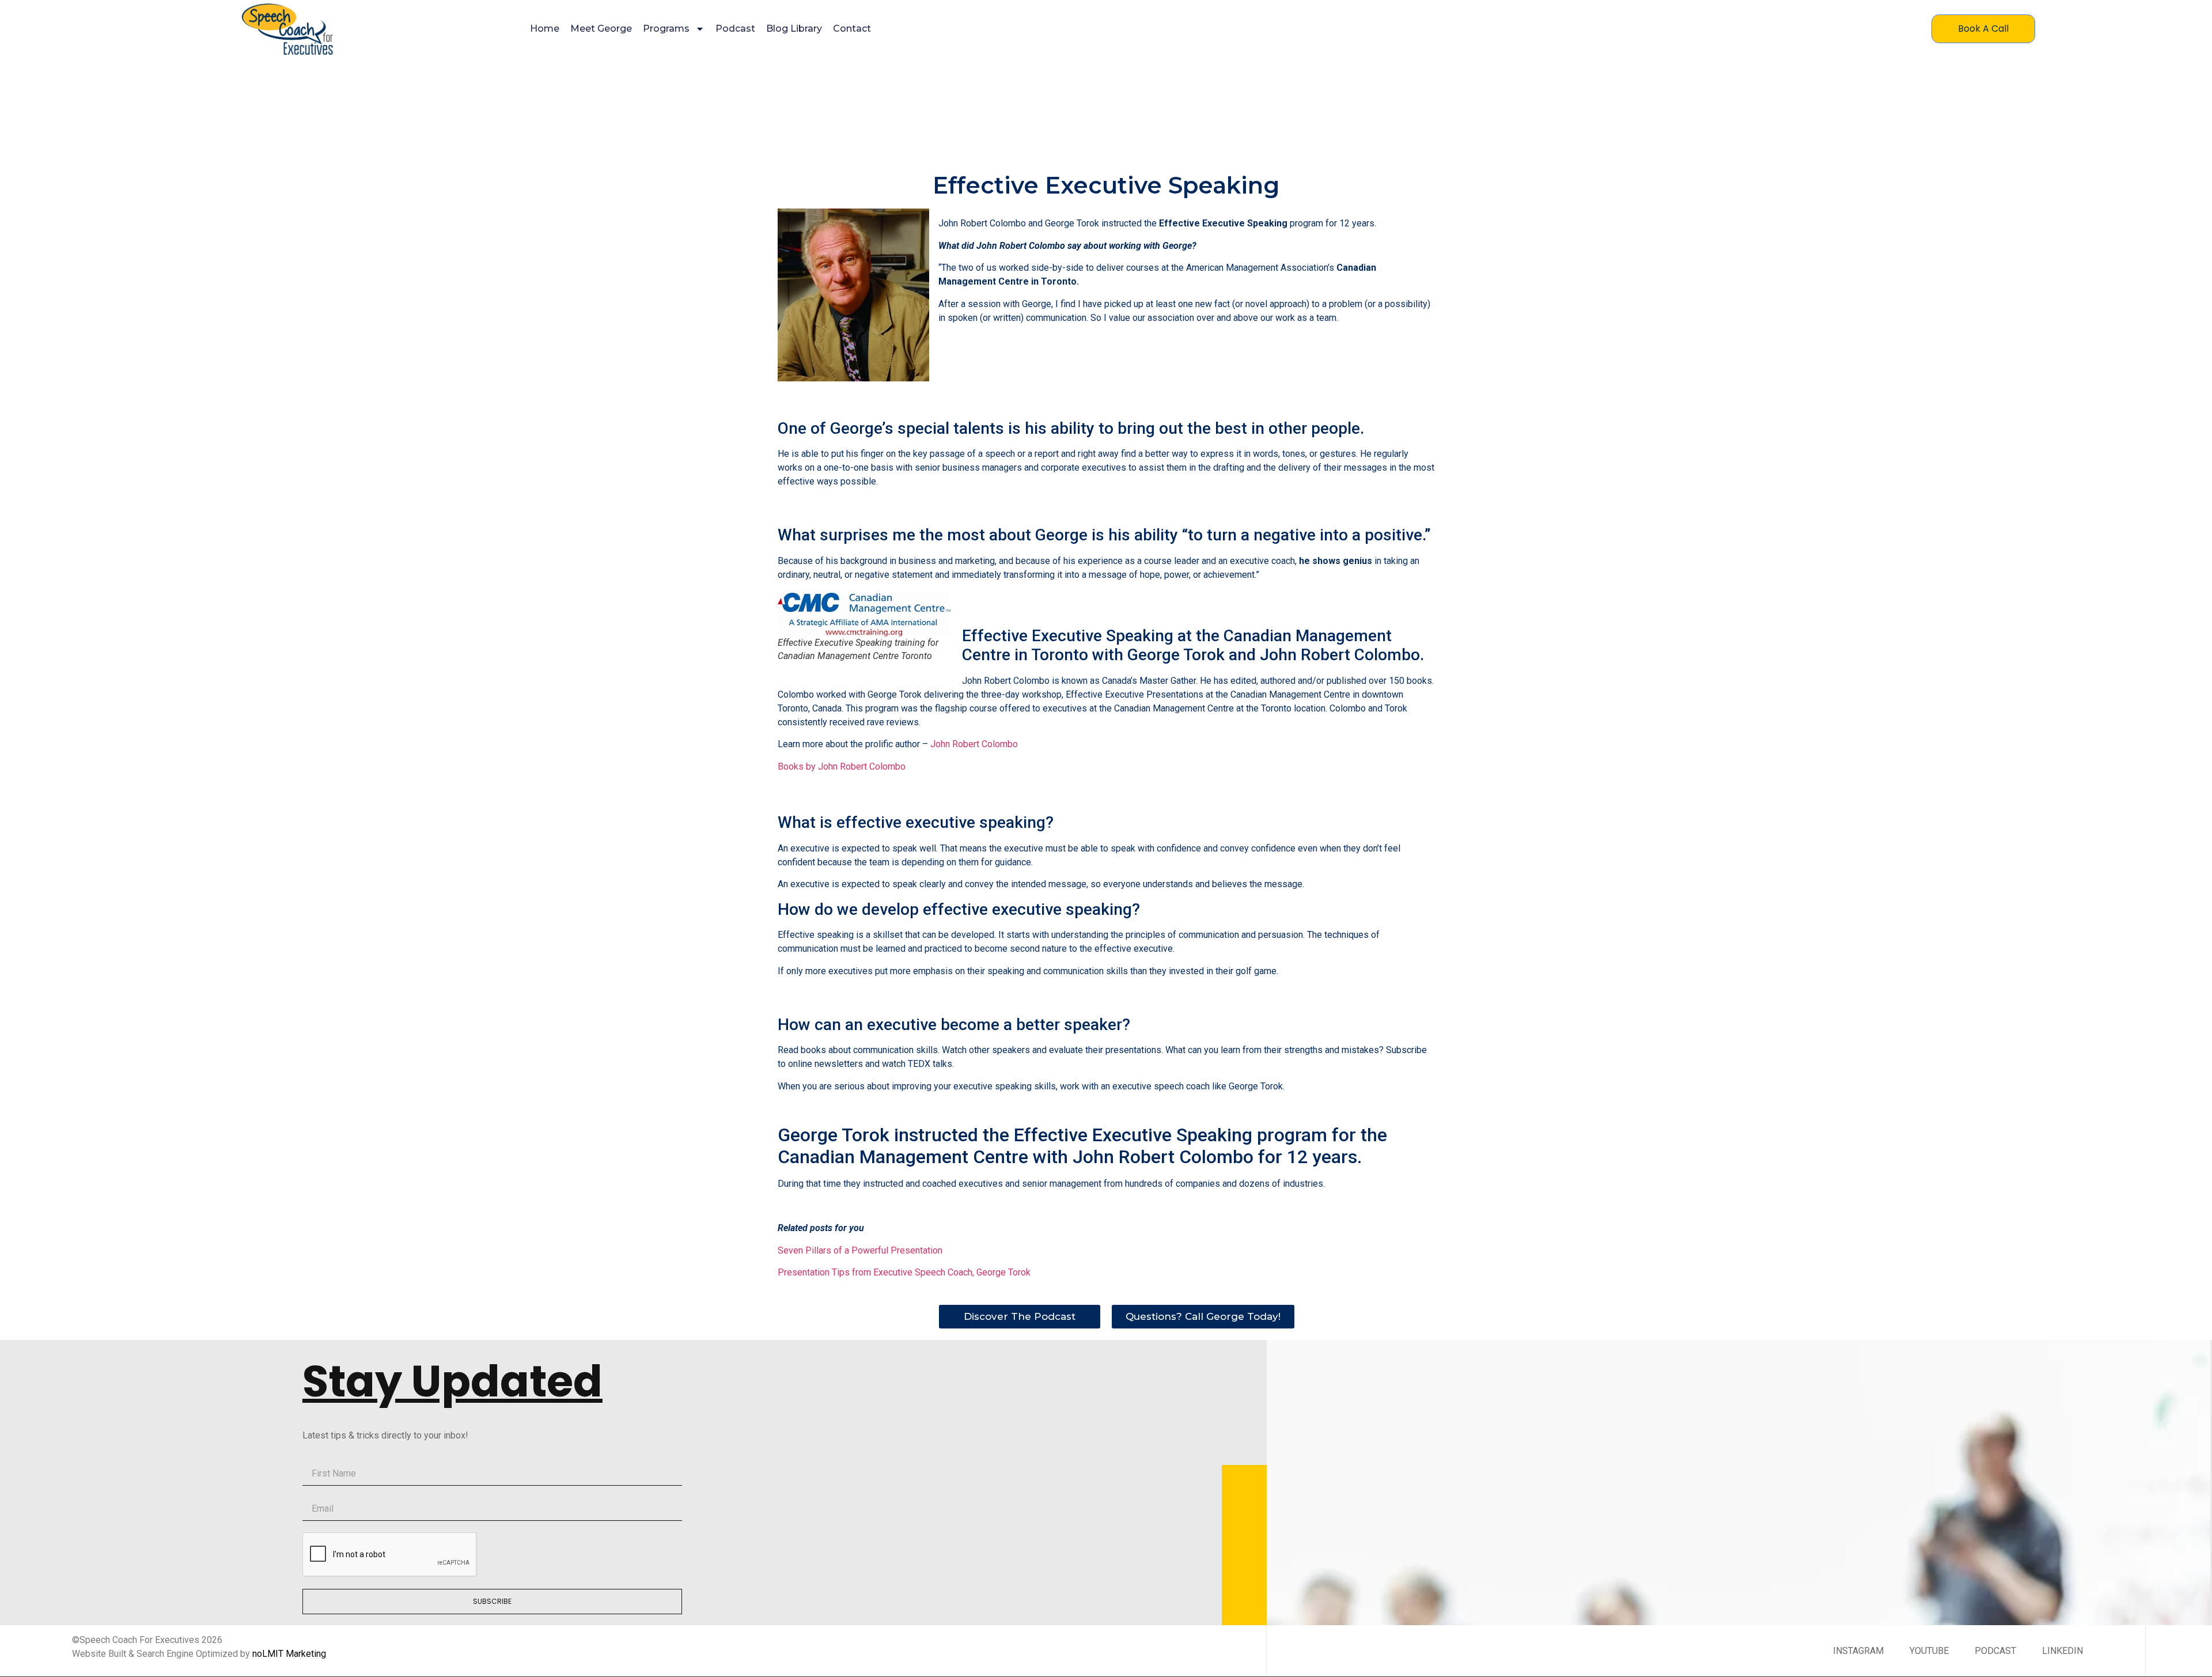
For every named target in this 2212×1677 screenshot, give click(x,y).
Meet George (601, 29)
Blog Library (794, 29)
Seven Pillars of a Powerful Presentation (860, 1250)
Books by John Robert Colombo (842, 766)
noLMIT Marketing (289, 1654)
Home (545, 29)
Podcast (735, 29)
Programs (666, 29)
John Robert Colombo (973, 744)
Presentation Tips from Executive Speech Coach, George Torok (904, 1272)
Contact (852, 29)
